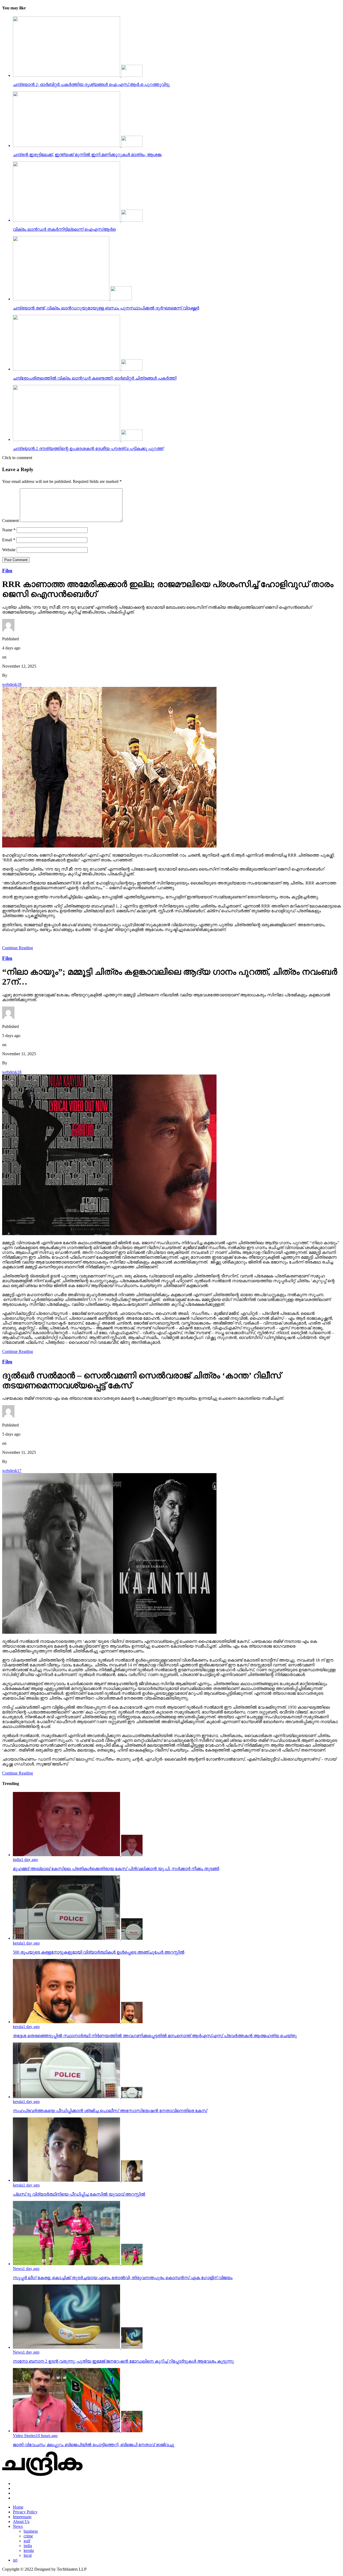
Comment (10, 521)
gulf (27, 2541)
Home (18, 2507)
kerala (29, 2550)
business (31, 2531)
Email (9, 540)
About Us (21, 2522)
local (28, 2555)
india (28, 2546)
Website (9, 550)
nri (15, 2560)
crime (28, 2536)
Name (9, 530)
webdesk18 (12, 684)
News (18, 2526)
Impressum (22, 2517)
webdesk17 (12, 1471)
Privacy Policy (25, 2512)
